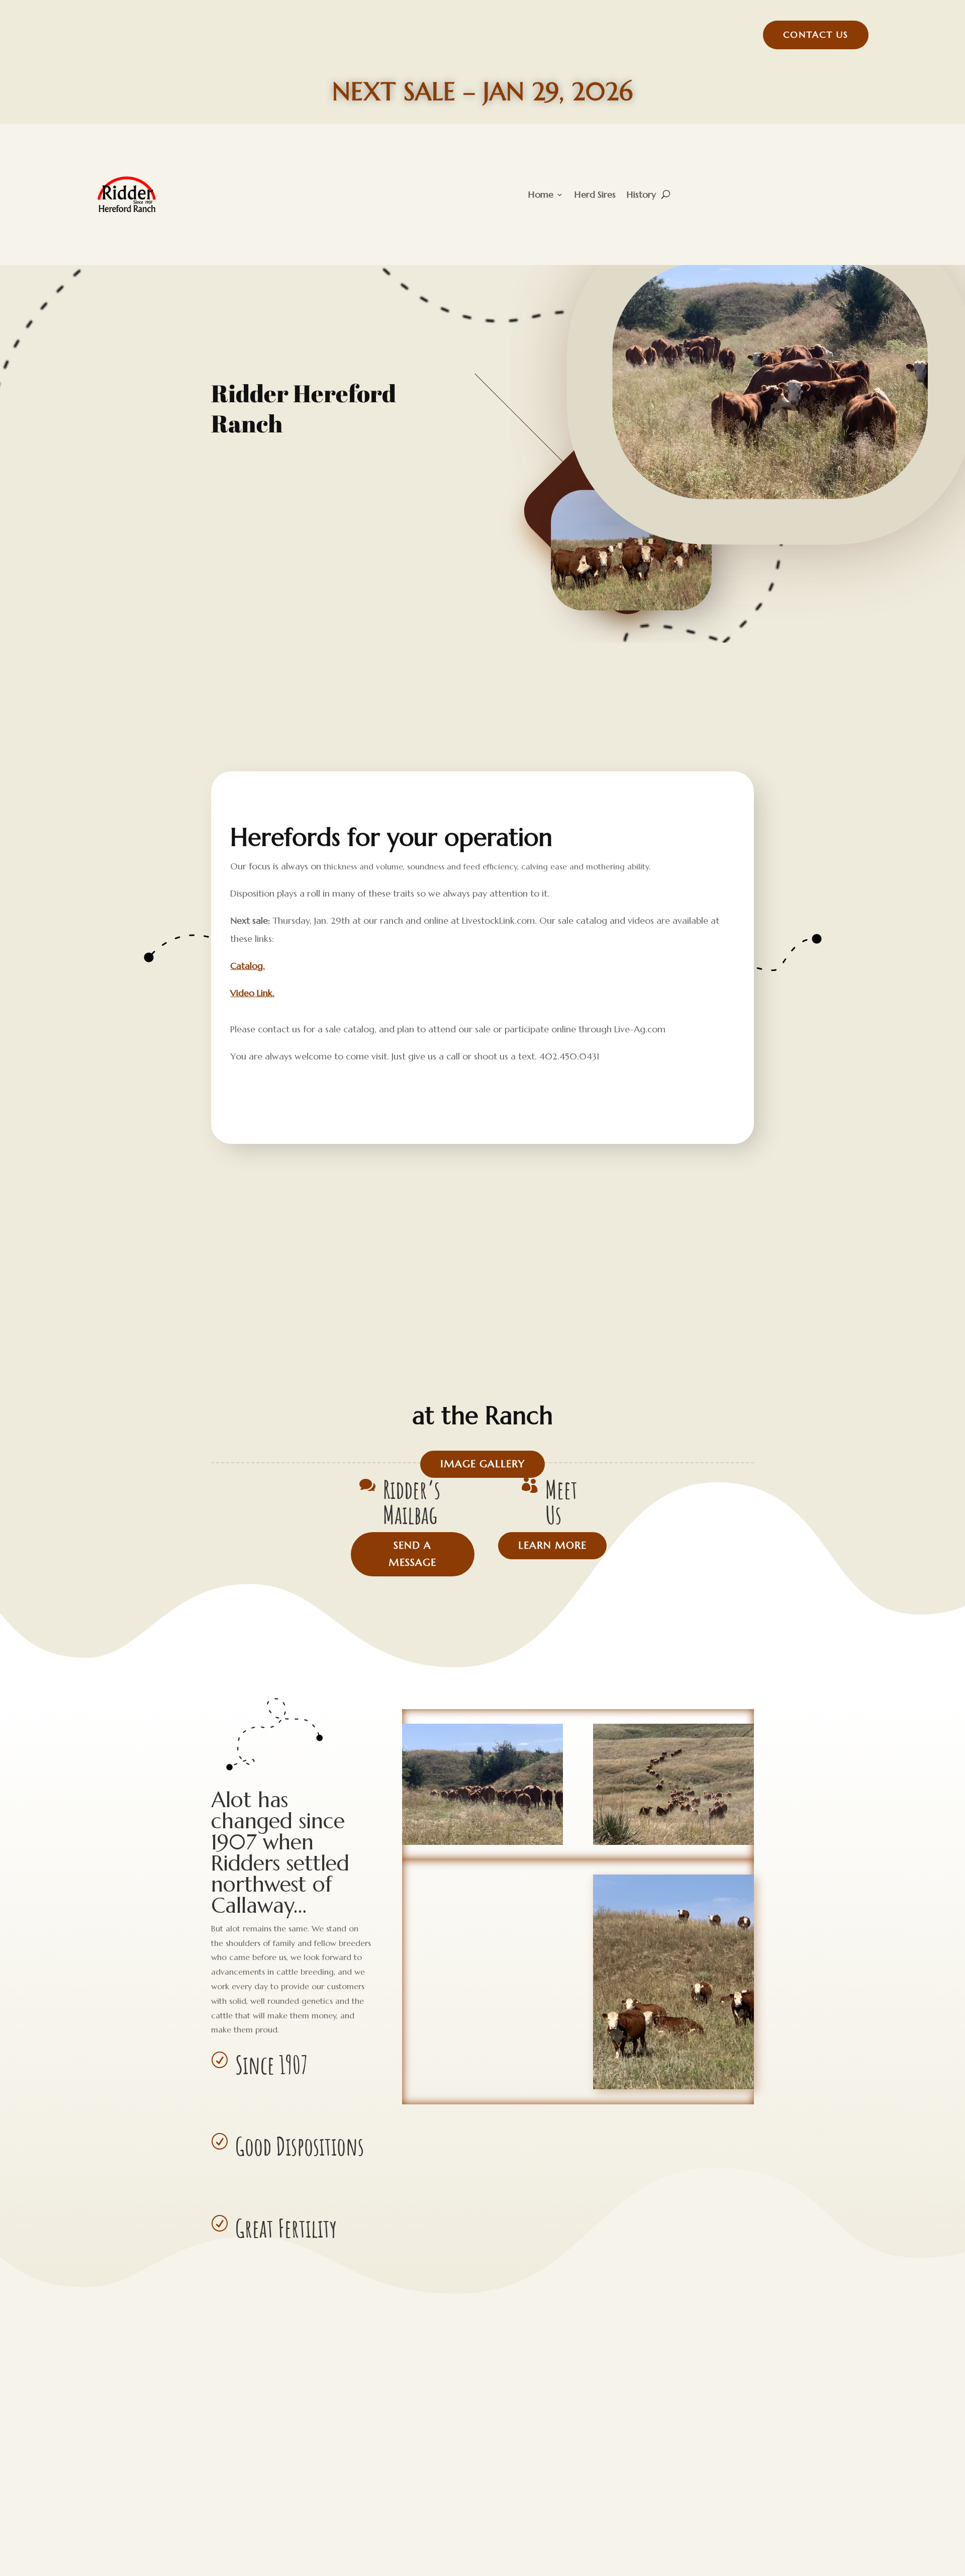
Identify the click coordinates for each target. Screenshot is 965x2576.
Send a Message (412, 1554)
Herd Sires (595, 194)
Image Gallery (482, 1464)
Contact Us (816, 34)
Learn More (552, 1545)
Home (541, 194)
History (641, 194)
